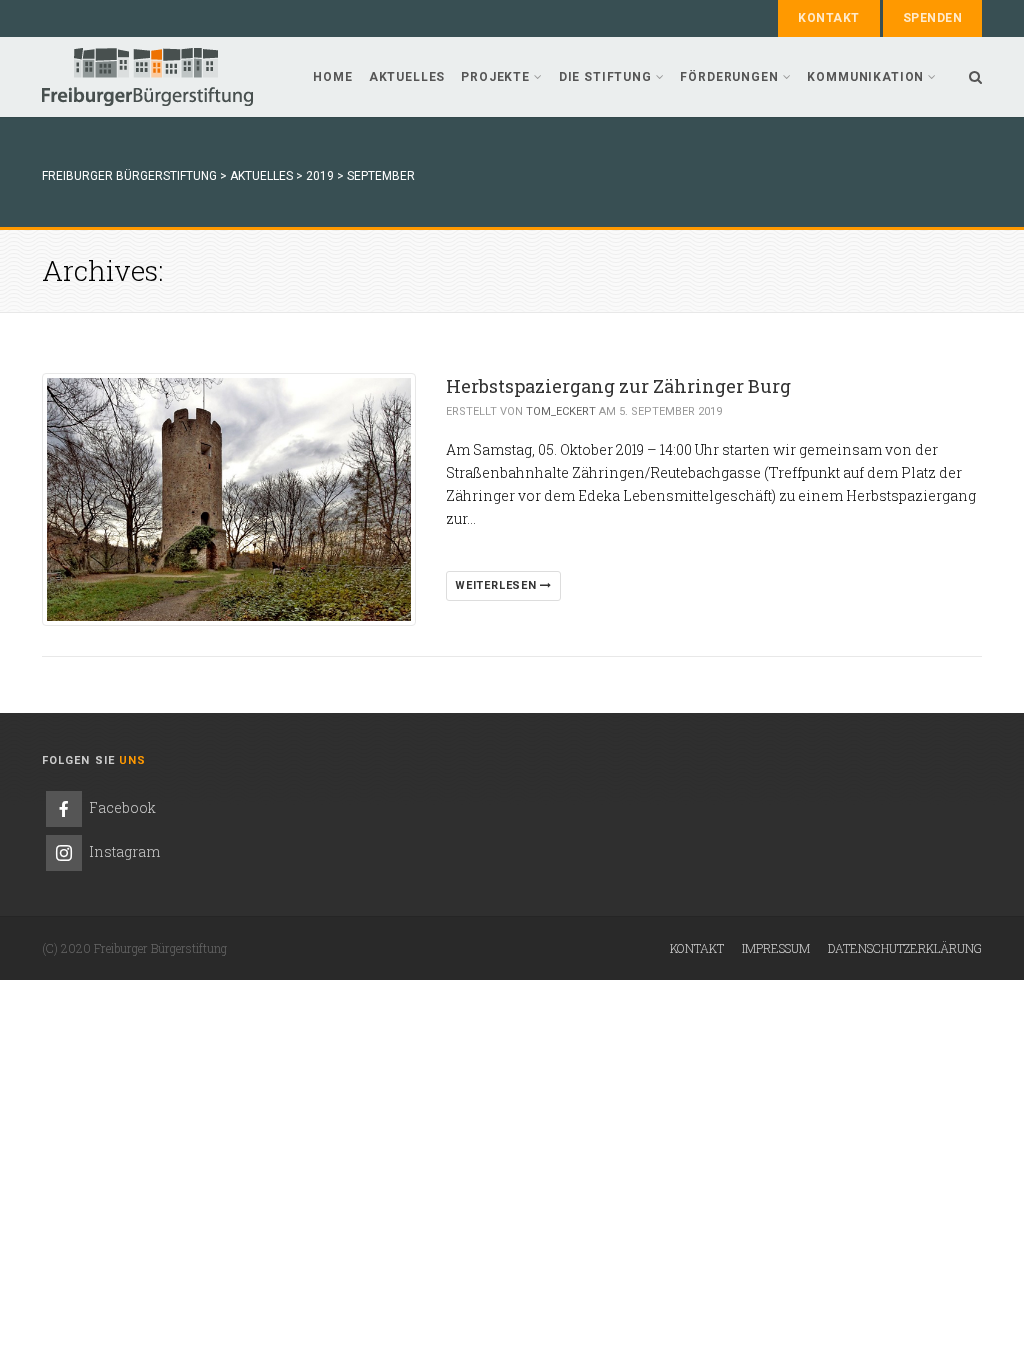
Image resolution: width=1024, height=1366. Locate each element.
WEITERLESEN (497, 585)
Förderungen (729, 77)
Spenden (932, 18)
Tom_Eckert (561, 411)
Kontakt (828, 18)
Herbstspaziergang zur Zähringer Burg (618, 386)
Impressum (776, 948)
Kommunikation (865, 77)
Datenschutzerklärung (905, 948)
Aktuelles (407, 77)
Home (332, 77)
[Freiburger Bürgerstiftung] (147, 77)
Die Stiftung (605, 77)
